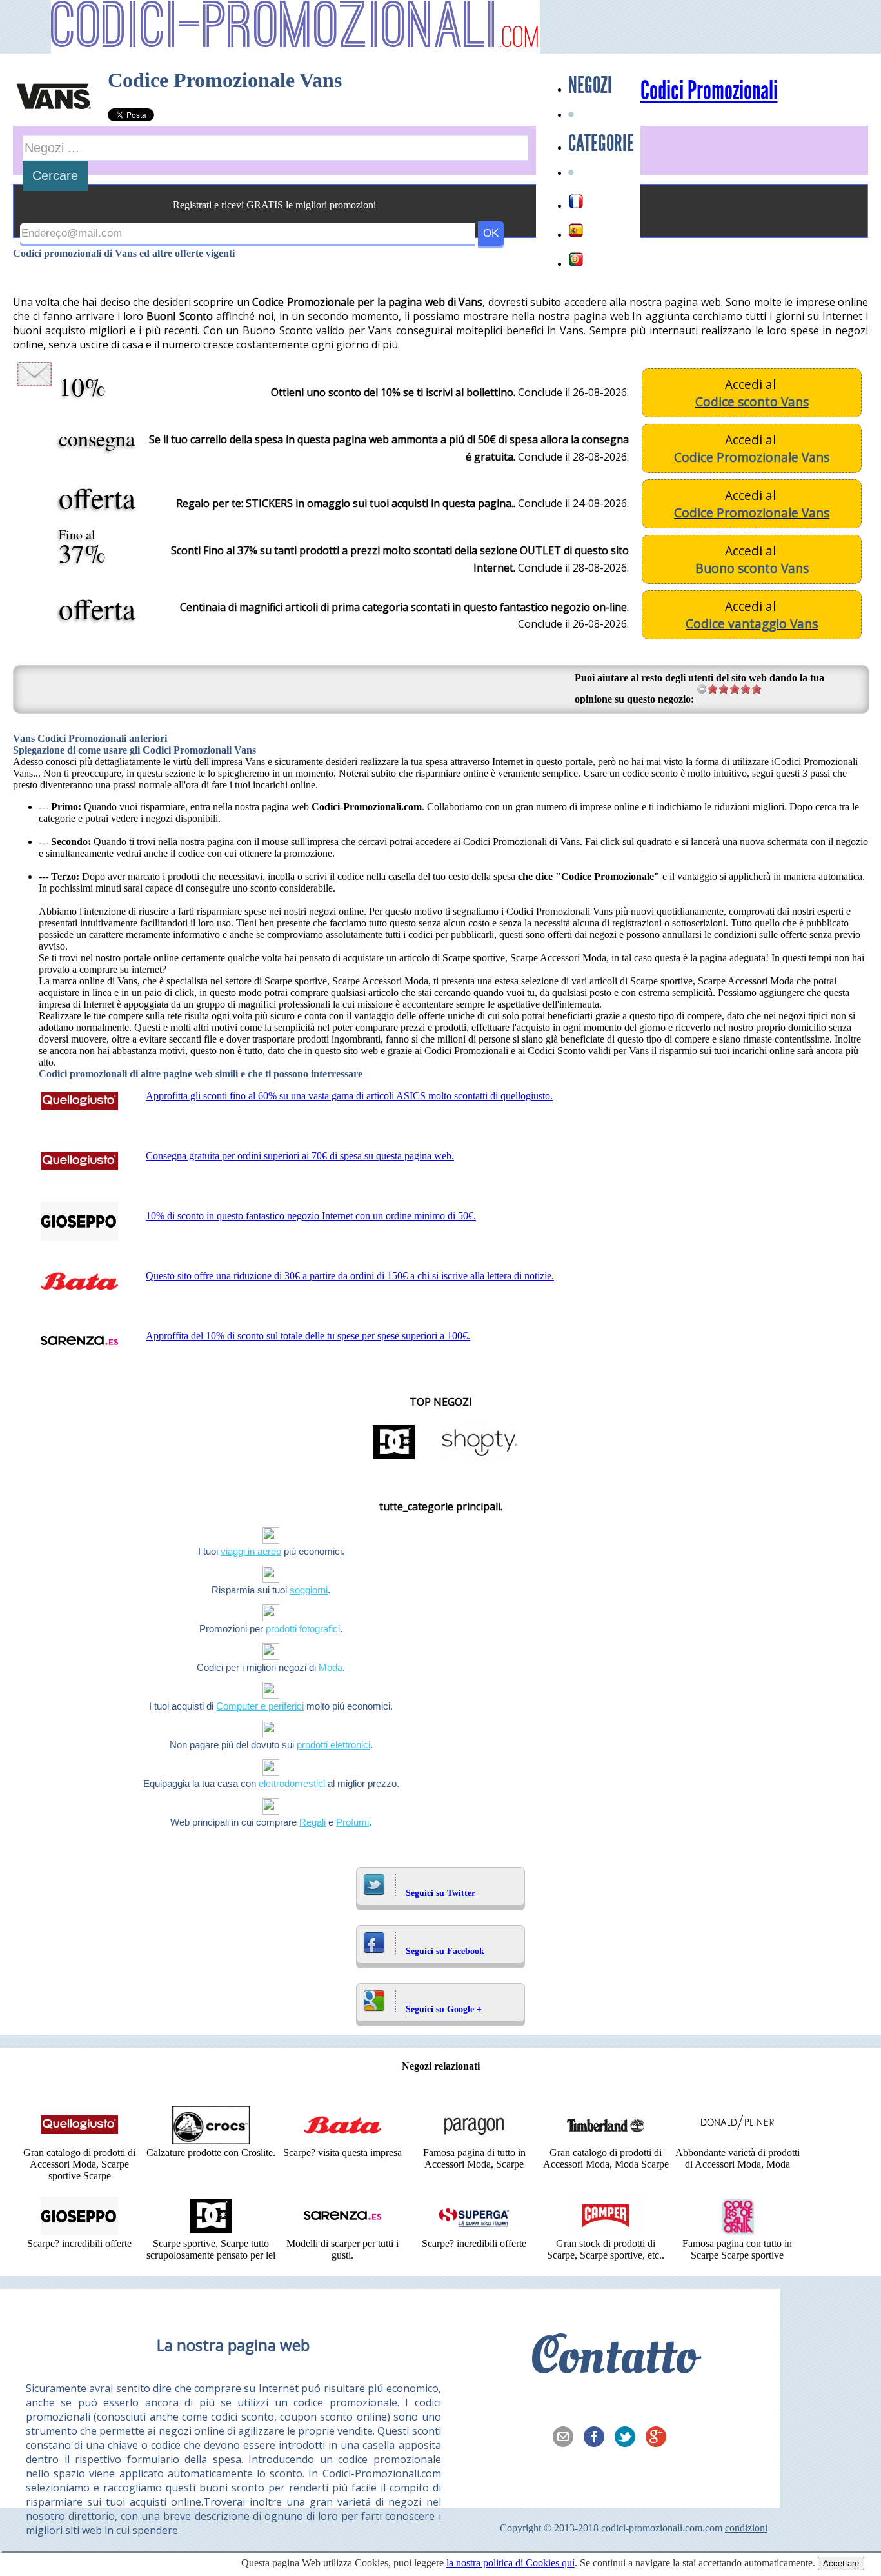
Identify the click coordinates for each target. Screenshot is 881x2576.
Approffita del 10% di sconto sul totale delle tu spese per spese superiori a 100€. (308, 1336)
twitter (629, 2438)
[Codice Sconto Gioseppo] (79, 2232)
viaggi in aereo (251, 1551)
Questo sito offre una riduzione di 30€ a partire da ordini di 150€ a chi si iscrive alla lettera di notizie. (350, 1276)
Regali (312, 1822)
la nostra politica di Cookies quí (510, 2563)
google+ (660, 2438)
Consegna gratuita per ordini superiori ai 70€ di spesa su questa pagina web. (300, 1156)
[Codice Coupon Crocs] (211, 2141)
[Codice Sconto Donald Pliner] (737, 2141)
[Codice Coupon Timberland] (606, 2141)
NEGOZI (590, 85)
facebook (598, 2438)
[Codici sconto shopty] (479, 1458)
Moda (331, 1667)
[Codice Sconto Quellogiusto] (79, 2141)
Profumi (352, 1822)
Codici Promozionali (709, 91)
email (567, 2438)
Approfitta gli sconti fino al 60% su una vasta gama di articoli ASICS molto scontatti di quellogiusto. (349, 1096)
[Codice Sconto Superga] (474, 2232)
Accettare (841, 2563)
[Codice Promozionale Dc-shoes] (211, 2232)
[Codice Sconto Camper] (606, 2232)
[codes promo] (576, 201)
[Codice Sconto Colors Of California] (737, 2232)
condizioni (746, 2528)
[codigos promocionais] (576, 259)
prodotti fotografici (303, 1629)
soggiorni (309, 1590)
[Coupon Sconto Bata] (342, 2141)
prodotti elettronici (333, 1745)
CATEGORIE (601, 143)
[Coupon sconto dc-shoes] (394, 1458)
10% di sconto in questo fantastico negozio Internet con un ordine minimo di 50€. (311, 1216)
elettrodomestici (292, 1783)
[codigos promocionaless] (576, 230)
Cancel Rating (702, 689)
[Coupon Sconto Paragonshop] (474, 2141)
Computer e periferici (260, 1706)
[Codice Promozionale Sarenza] (342, 2232)
